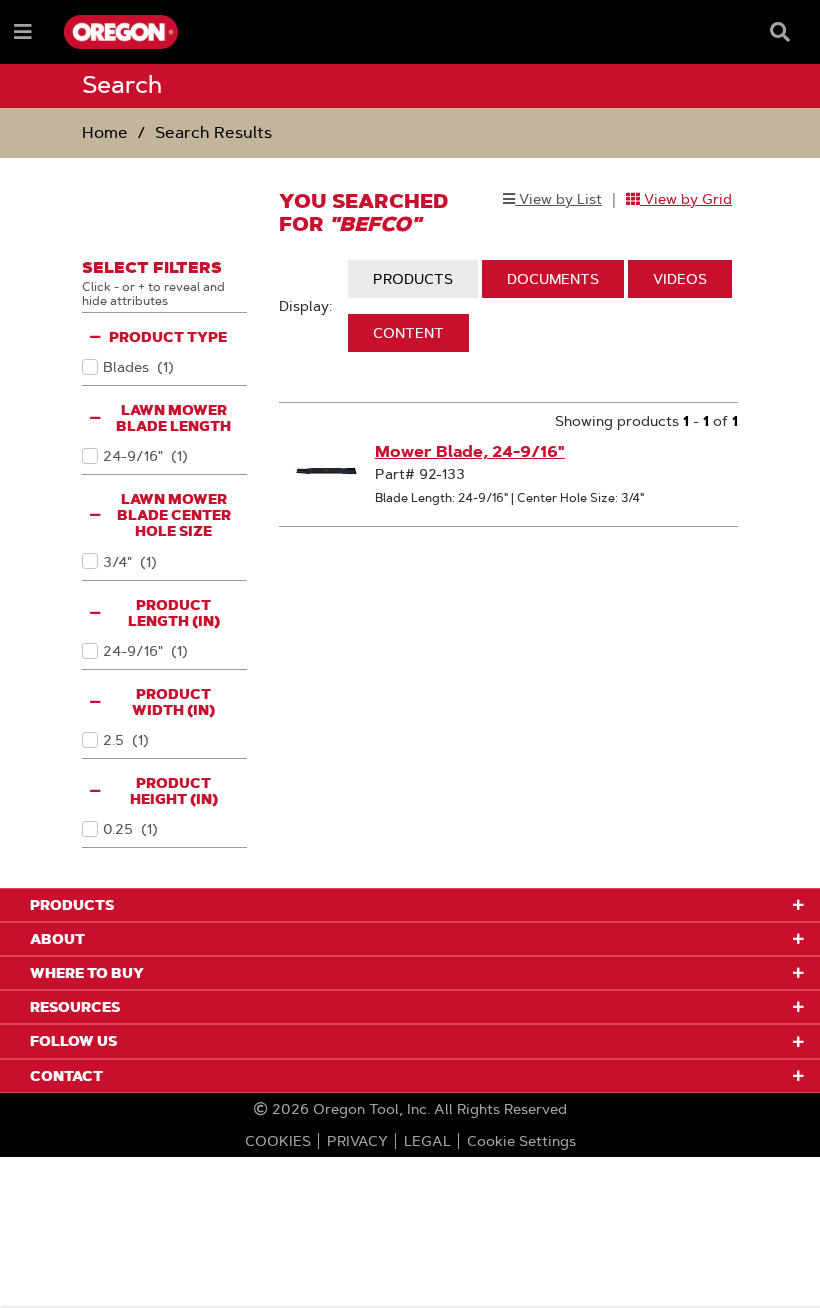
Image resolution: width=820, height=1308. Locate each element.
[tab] (413, 279)
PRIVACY (357, 1141)
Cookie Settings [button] (521, 1141)
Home (105, 132)
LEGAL (427, 1141)
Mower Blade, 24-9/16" (470, 451)
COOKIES (278, 1141)
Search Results (213, 132)
